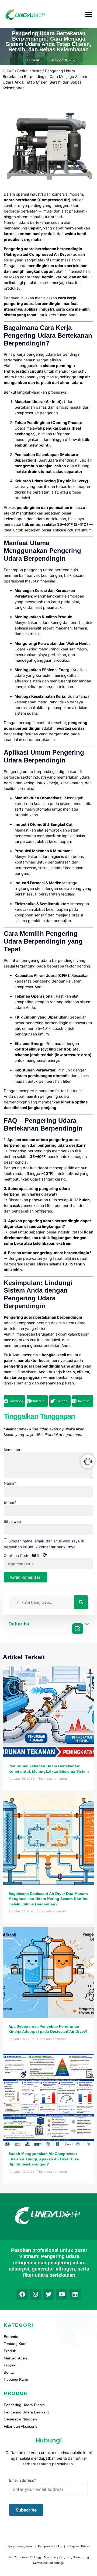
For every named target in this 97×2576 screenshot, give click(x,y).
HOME (8, 71)
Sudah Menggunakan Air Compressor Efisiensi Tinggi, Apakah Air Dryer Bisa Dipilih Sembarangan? (44, 2159)
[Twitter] (48, 2294)
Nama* (10, 1483)
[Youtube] (62, 2294)
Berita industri (29, 71)
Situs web (12, 1521)
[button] (89, 14)
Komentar (12, 1450)
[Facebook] (22, 2294)
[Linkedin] (75, 2294)
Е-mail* (10, 1502)
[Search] (81, 1602)
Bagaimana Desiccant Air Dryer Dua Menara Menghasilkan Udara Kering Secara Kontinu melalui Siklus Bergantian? (48, 1899)
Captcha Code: (25, 1555)
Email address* (23, 2480)
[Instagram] (35, 2294)
